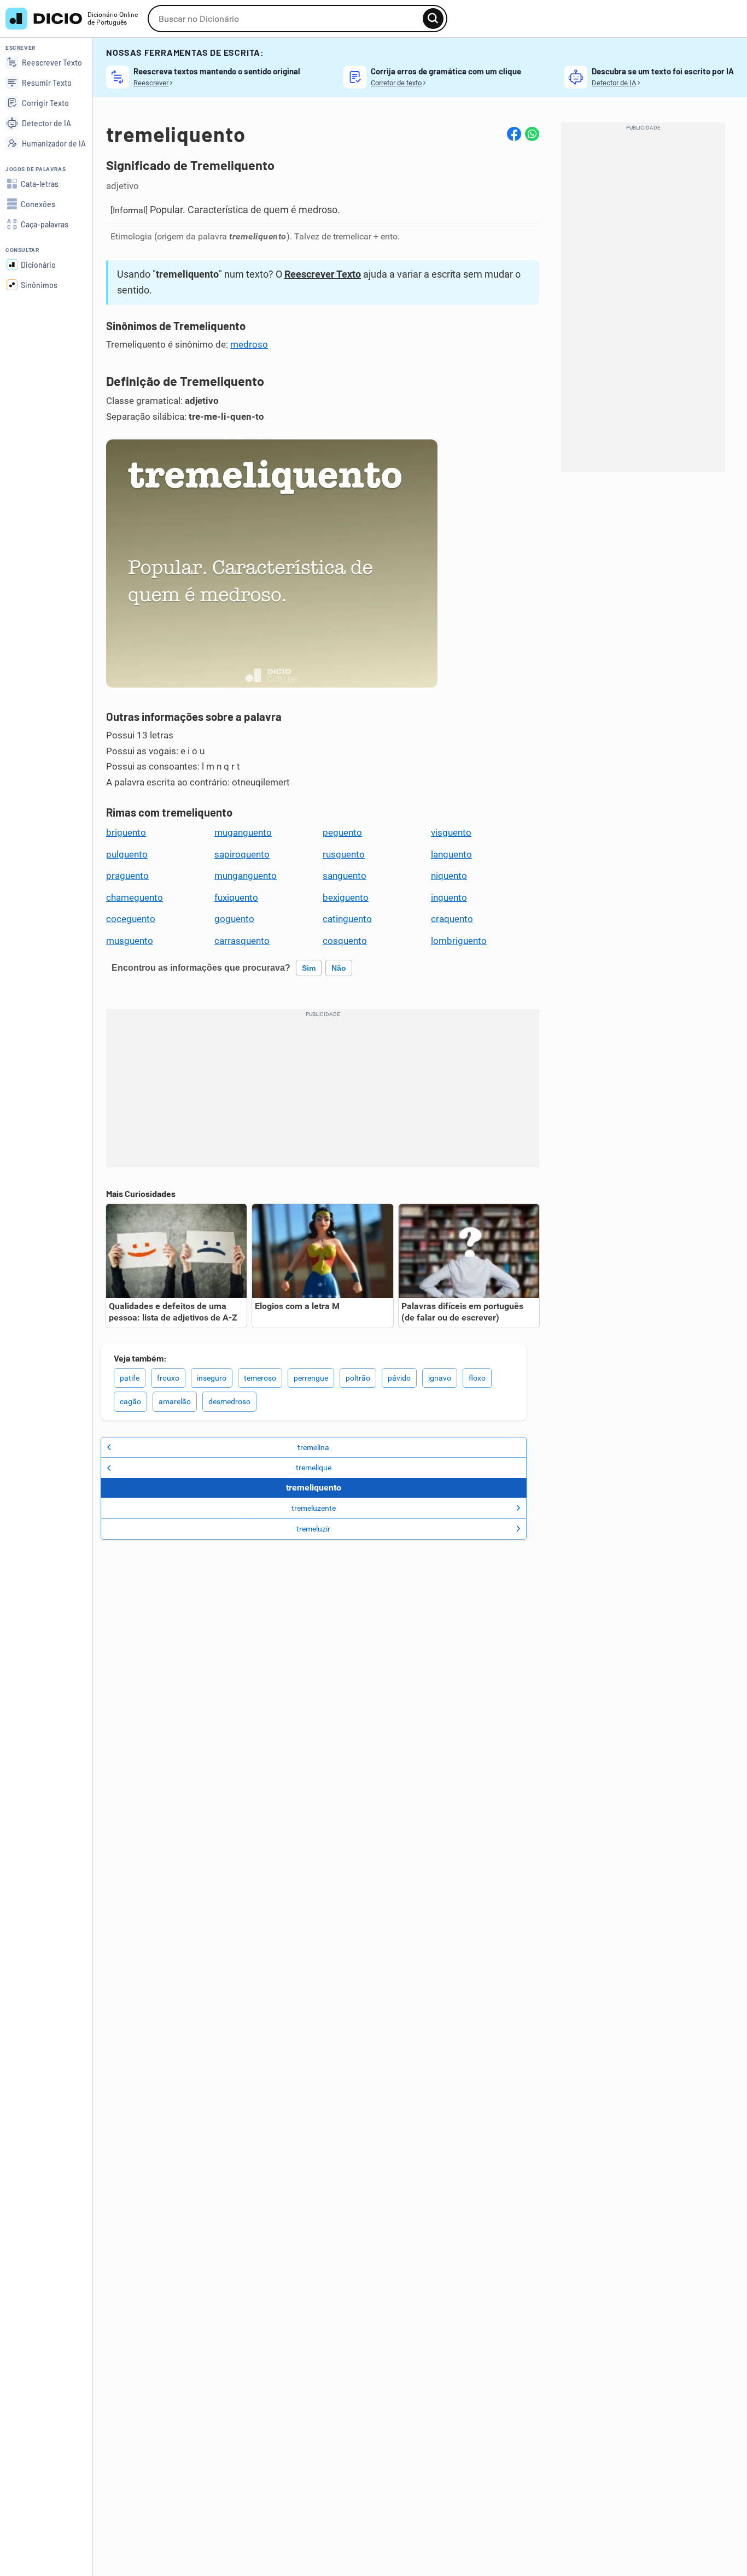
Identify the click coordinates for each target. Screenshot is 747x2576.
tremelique (314, 1468)
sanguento (345, 876)
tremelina (313, 1447)
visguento (451, 832)
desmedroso (229, 1401)
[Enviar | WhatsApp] (532, 134)
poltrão (358, 1378)
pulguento (127, 854)
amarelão (175, 1401)
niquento (449, 876)
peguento (342, 832)
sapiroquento (242, 854)
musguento (130, 941)
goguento (234, 919)
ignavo (440, 1378)
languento (451, 854)
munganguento (246, 876)
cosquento (345, 941)
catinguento (347, 919)
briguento (126, 832)
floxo (477, 1378)
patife (130, 1378)
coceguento (131, 919)
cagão (130, 1401)
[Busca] (433, 19)
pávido (399, 1378)
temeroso (260, 1378)
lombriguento (459, 941)
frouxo (168, 1378)
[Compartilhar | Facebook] (514, 134)
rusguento (344, 854)
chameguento (135, 897)
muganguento (243, 832)
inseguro (212, 1378)
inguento (449, 897)
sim (309, 968)
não (339, 968)
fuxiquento (236, 897)
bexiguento (346, 897)
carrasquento (242, 941)
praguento (127, 876)
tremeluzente (314, 1508)
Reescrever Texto (323, 274)
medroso (249, 344)
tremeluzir (313, 1529)
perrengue (311, 1378)
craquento (452, 919)
